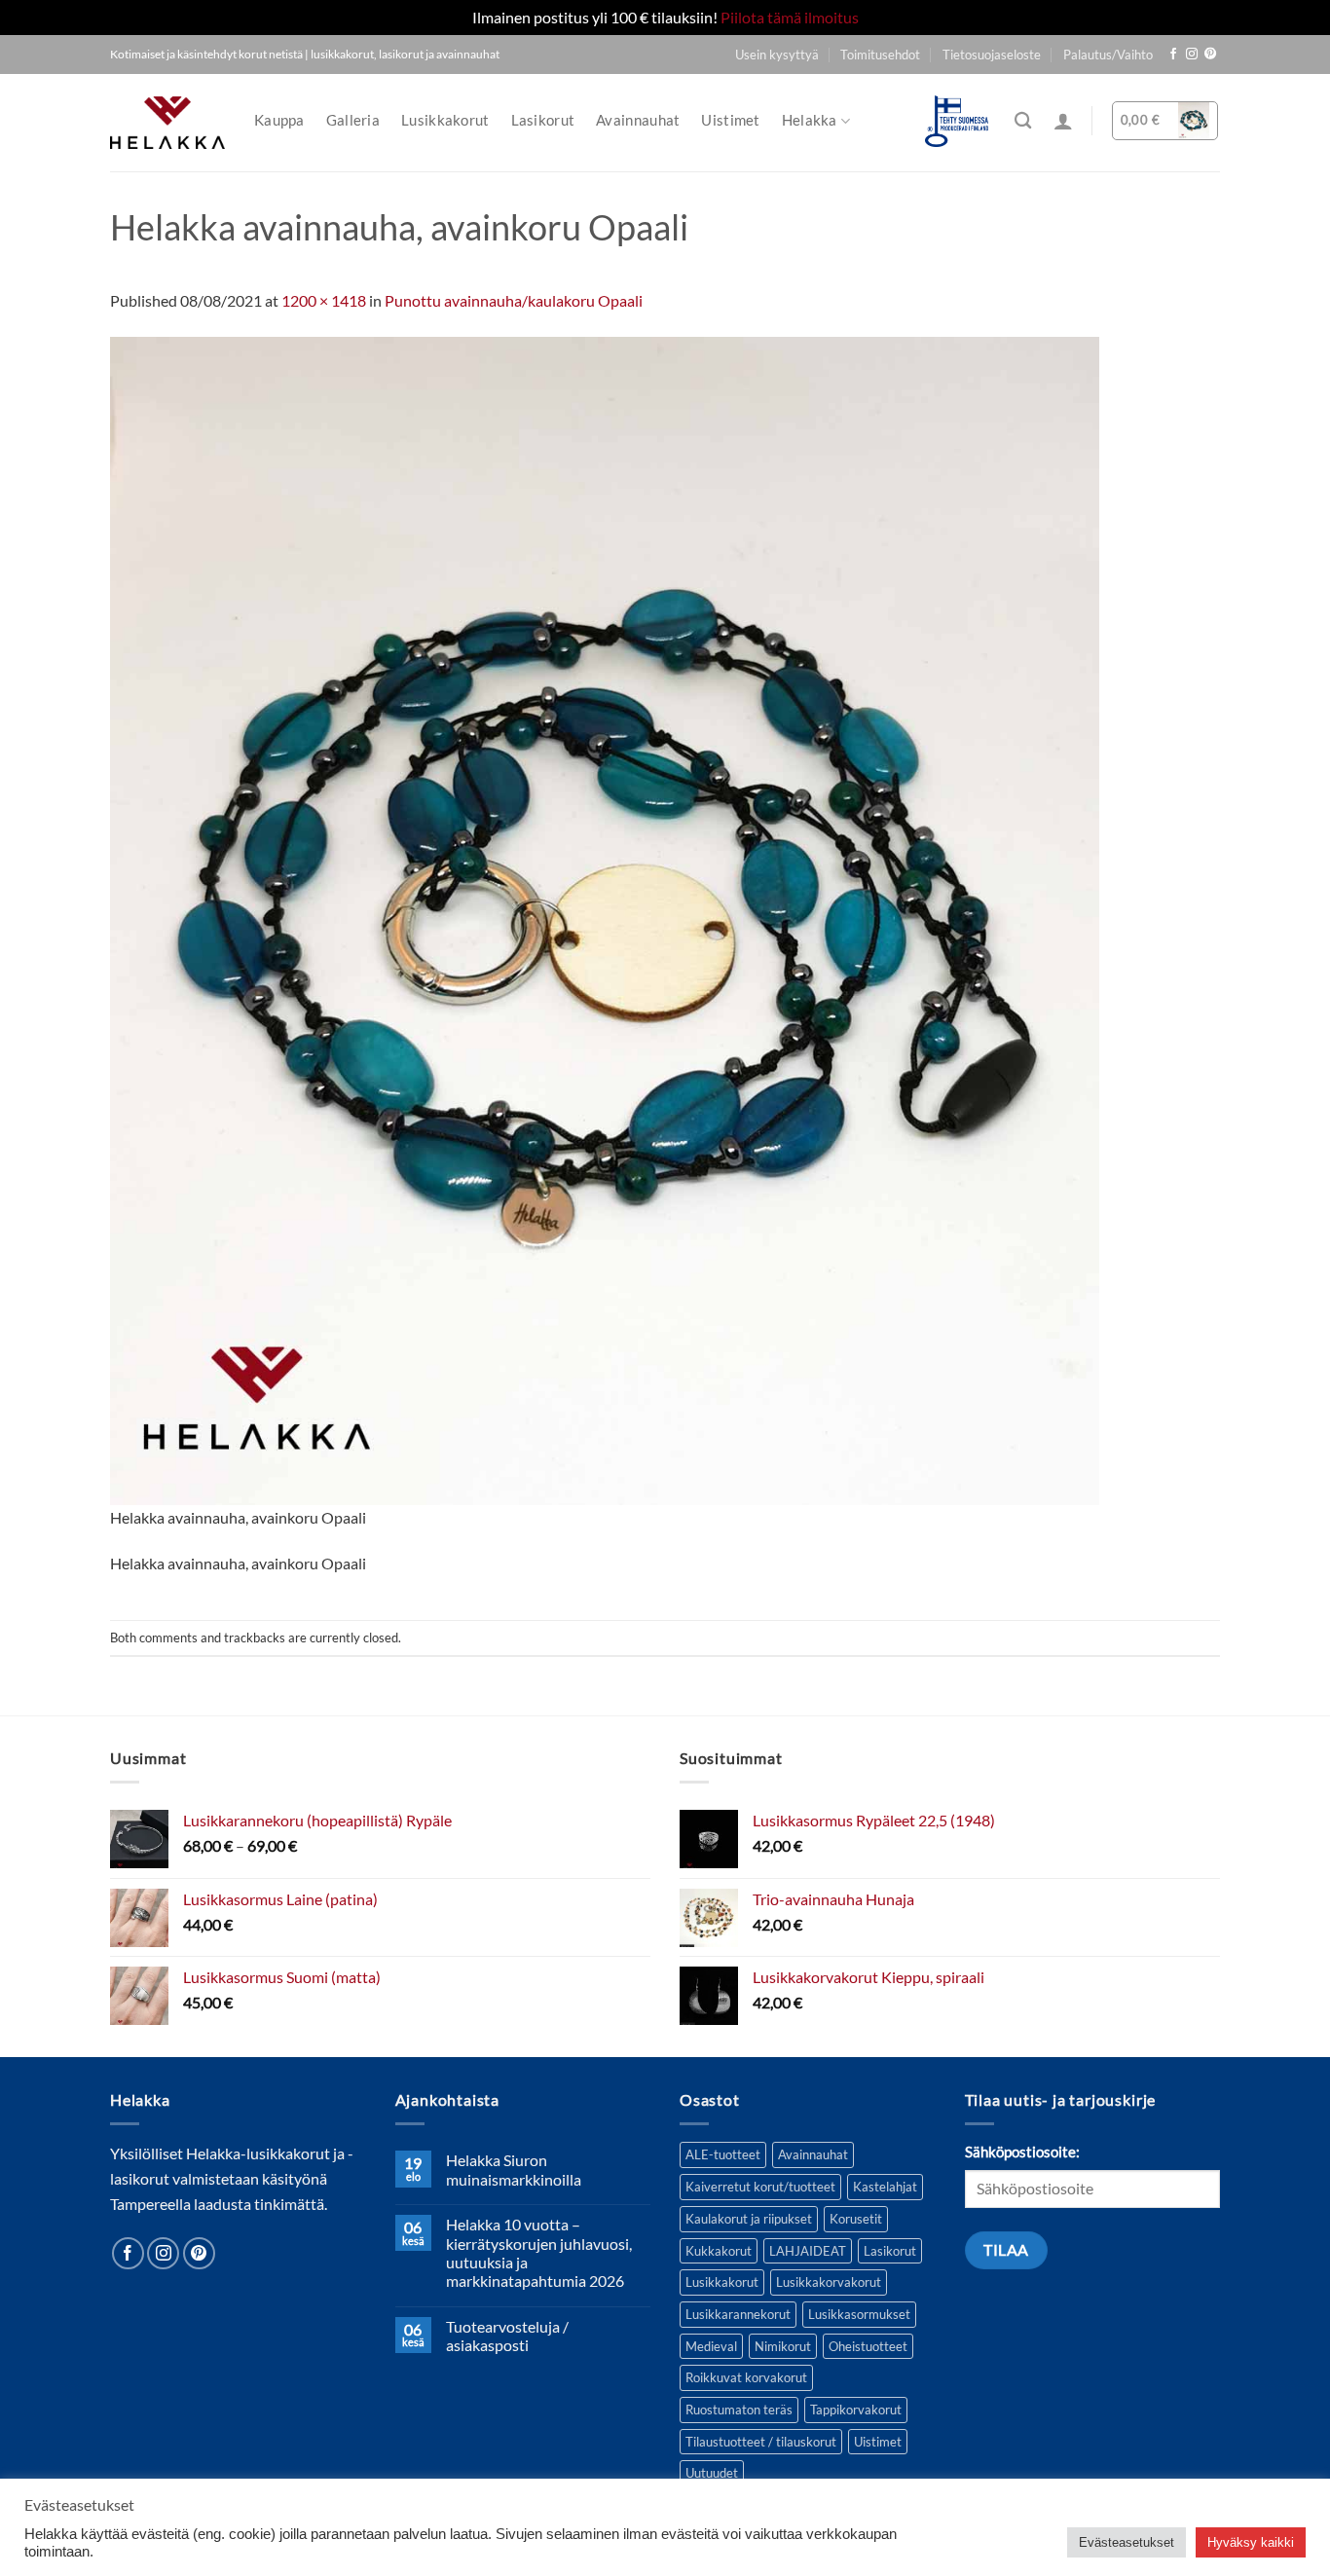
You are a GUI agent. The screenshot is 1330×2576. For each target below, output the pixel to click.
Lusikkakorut (445, 120)
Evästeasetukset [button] (1127, 2542)
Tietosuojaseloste (992, 55)
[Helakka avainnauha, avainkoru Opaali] (605, 919)
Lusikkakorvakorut (829, 2282)
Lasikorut (543, 120)
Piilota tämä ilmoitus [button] (790, 17)
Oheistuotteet (868, 2346)
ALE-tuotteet (723, 2154)
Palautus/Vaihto (1108, 55)
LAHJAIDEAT (808, 2251)
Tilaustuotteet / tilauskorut (761, 2442)
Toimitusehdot (880, 55)
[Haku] (1023, 121)
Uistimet (730, 120)
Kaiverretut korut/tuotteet (760, 2187)
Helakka (810, 120)
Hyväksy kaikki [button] (1251, 2542)
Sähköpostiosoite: (1022, 2152)
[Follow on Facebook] (1173, 55)
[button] (1063, 121)
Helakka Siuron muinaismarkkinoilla (514, 2169)
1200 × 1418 (324, 300)
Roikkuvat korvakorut (746, 2377)
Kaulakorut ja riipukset (749, 2219)
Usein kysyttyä (777, 55)
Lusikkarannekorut (738, 2314)
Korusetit (856, 2219)
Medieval (711, 2346)
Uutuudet (712, 2473)
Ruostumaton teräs (739, 2410)
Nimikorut (783, 2346)
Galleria (353, 120)
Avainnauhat (638, 120)
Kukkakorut (719, 2251)
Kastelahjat (885, 2187)
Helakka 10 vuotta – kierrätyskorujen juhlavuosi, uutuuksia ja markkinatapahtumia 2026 (539, 2252)
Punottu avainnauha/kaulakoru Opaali (514, 300)
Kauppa (279, 120)
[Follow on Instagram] (1192, 55)
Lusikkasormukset (859, 2314)
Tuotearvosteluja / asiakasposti (507, 2336)
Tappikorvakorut (856, 2410)
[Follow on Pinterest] (1210, 55)
